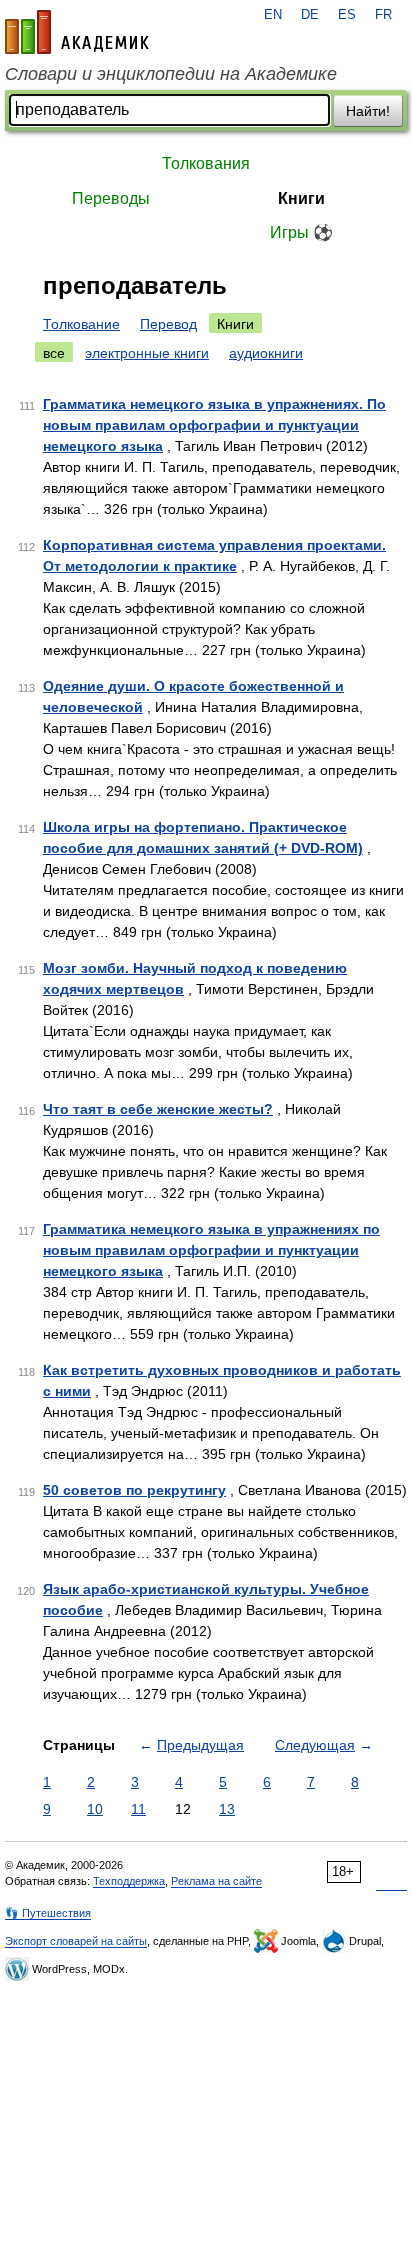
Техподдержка (129, 1881)
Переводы (111, 198)
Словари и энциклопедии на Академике (171, 74)
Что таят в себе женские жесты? (158, 1109)
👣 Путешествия (48, 1913)
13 (227, 1809)
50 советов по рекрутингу (134, 1490)
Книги (301, 198)
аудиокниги (266, 353)
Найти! (368, 111)
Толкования (206, 163)
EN (273, 15)
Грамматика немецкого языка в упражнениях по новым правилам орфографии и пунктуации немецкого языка (211, 1250)
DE (310, 15)
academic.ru (77, 32)
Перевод (168, 324)
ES (347, 15)
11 (138, 1809)
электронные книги (147, 353)
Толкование (81, 324)
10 (95, 1809)
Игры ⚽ (301, 232)
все (54, 353)
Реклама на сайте (216, 1881)
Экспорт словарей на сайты (76, 1941)
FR (383, 15)
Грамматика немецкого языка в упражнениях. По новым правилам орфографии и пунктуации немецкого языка (214, 425)
